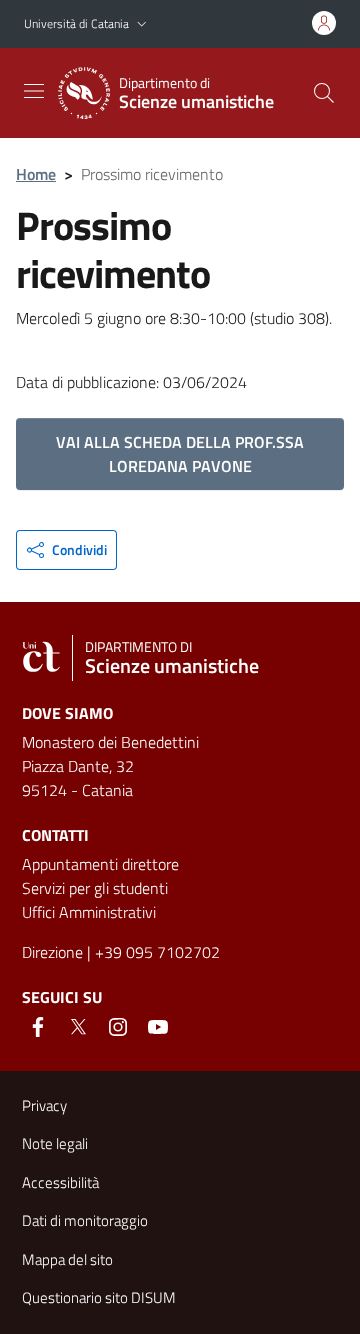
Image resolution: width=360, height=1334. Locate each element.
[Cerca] (324, 93)
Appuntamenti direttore (100, 864)
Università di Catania (76, 23)
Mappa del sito (67, 1259)
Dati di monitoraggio (85, 1220)
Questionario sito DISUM (99, 1297)
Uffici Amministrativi (89, 912)
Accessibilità (60, 1182)
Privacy (44, 1105)
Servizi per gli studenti (95, 888)
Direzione (52, 952)
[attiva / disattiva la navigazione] (34, 91)
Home (36, 174)
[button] (142, 24)
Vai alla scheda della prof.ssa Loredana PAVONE (180, 454)
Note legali (55, 1143)
